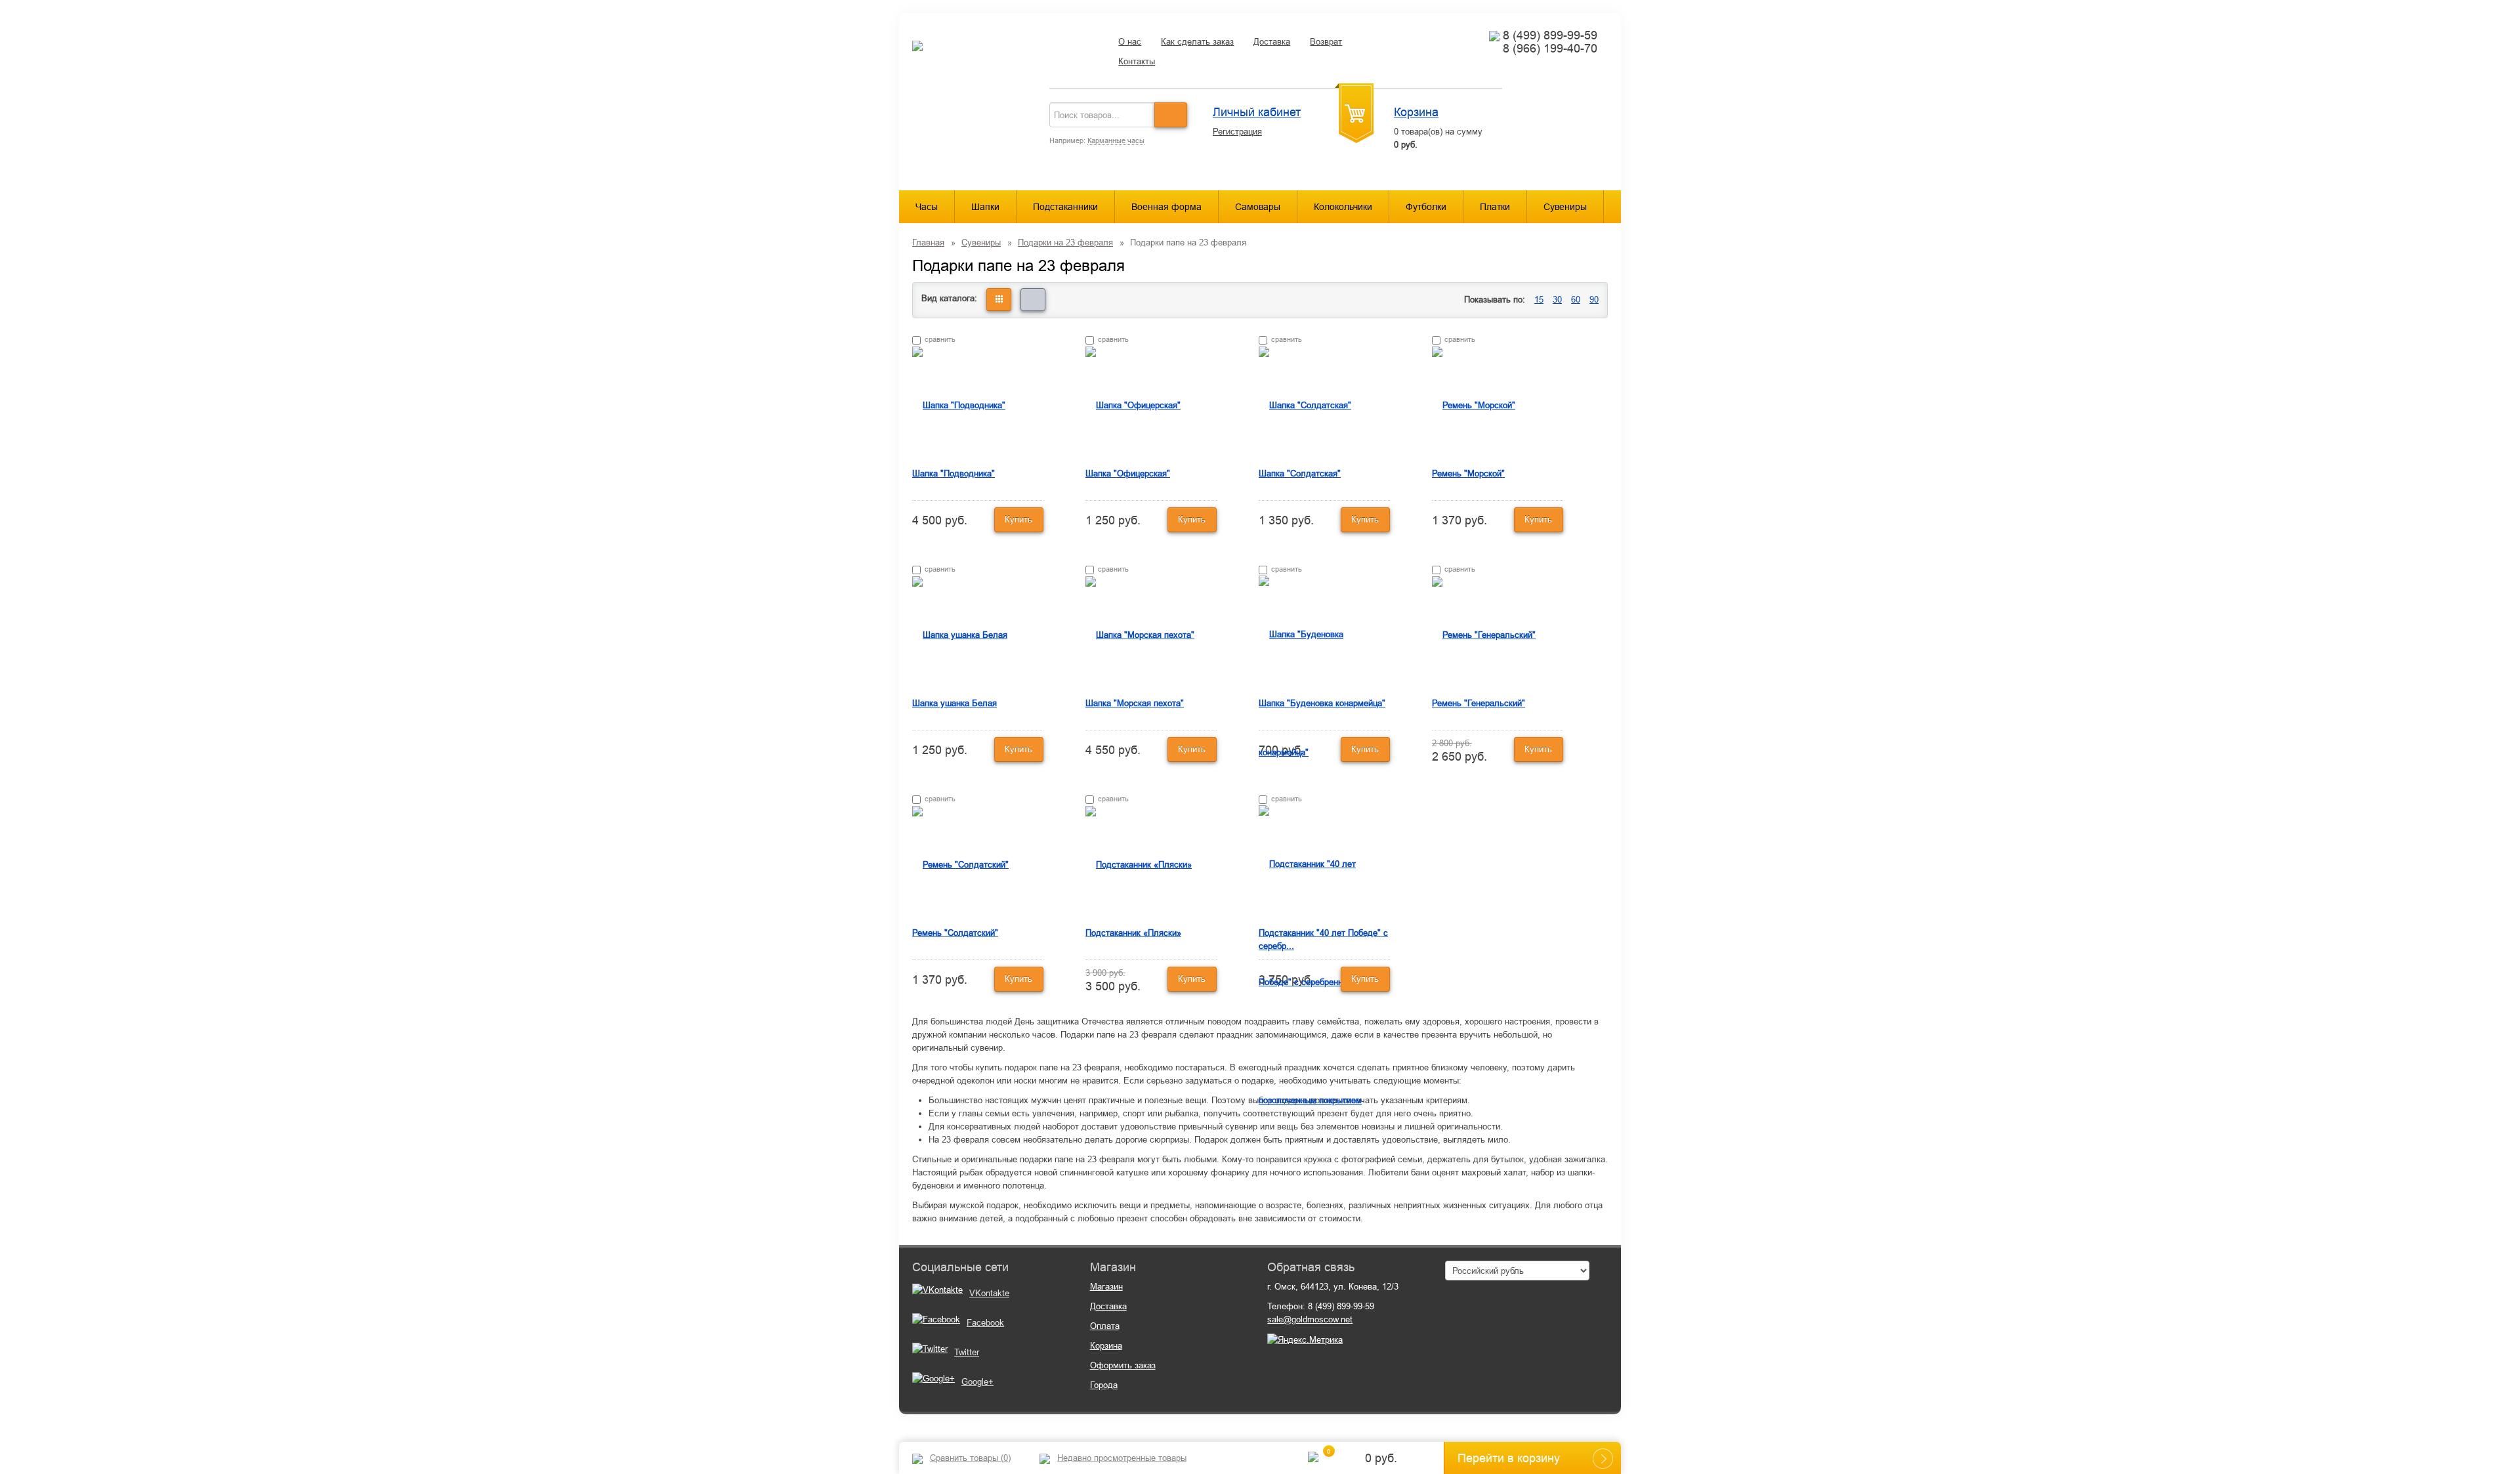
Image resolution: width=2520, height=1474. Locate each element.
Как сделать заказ (1197, 42)
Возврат (1326, 42)
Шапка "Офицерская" (1128, 474)
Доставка (1272, 42)
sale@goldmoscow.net (1310, 1319)
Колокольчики (1343, 207)
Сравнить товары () (970, 1458)
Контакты (1137, 61)
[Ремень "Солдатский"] (960, 864)
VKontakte (989, 1293)
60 (1576, 300)
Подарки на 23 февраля (1065, 242)
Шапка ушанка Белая (955, 703)
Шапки (985, 207)
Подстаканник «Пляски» (1133, 933)
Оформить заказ (1123, 1365)
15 (1539, 300)
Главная (928, 242)
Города (1104, 1385)
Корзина (1416, 112)
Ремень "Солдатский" (955, 933)
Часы (927, 207)
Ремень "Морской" (1468, 474)
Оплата (1105, 1326)
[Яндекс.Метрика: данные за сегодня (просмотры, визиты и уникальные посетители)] (1305, 1340)
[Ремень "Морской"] (1474, 405)
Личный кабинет (1257, 112)
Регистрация (1237, 132)
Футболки (1426, 207)
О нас (1130, 42)
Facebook (985, 1323)
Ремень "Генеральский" (1479, 703)
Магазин (1106, 1287)
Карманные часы (1116, 140)
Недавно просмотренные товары (1122, 1458)
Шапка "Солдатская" (1300, 474)
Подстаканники (1065, 207)
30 (1557, 300)
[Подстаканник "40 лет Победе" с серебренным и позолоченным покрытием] (1324, 981)
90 (1594, 300)
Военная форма (1166, 207)
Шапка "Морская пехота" (1135, 703)
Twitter (967, 1352)
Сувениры (1565, 207)
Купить (1018, 519)
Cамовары (1258, 207)
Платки (1495, 207)
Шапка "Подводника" (954, 474)
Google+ (977, 1382)
